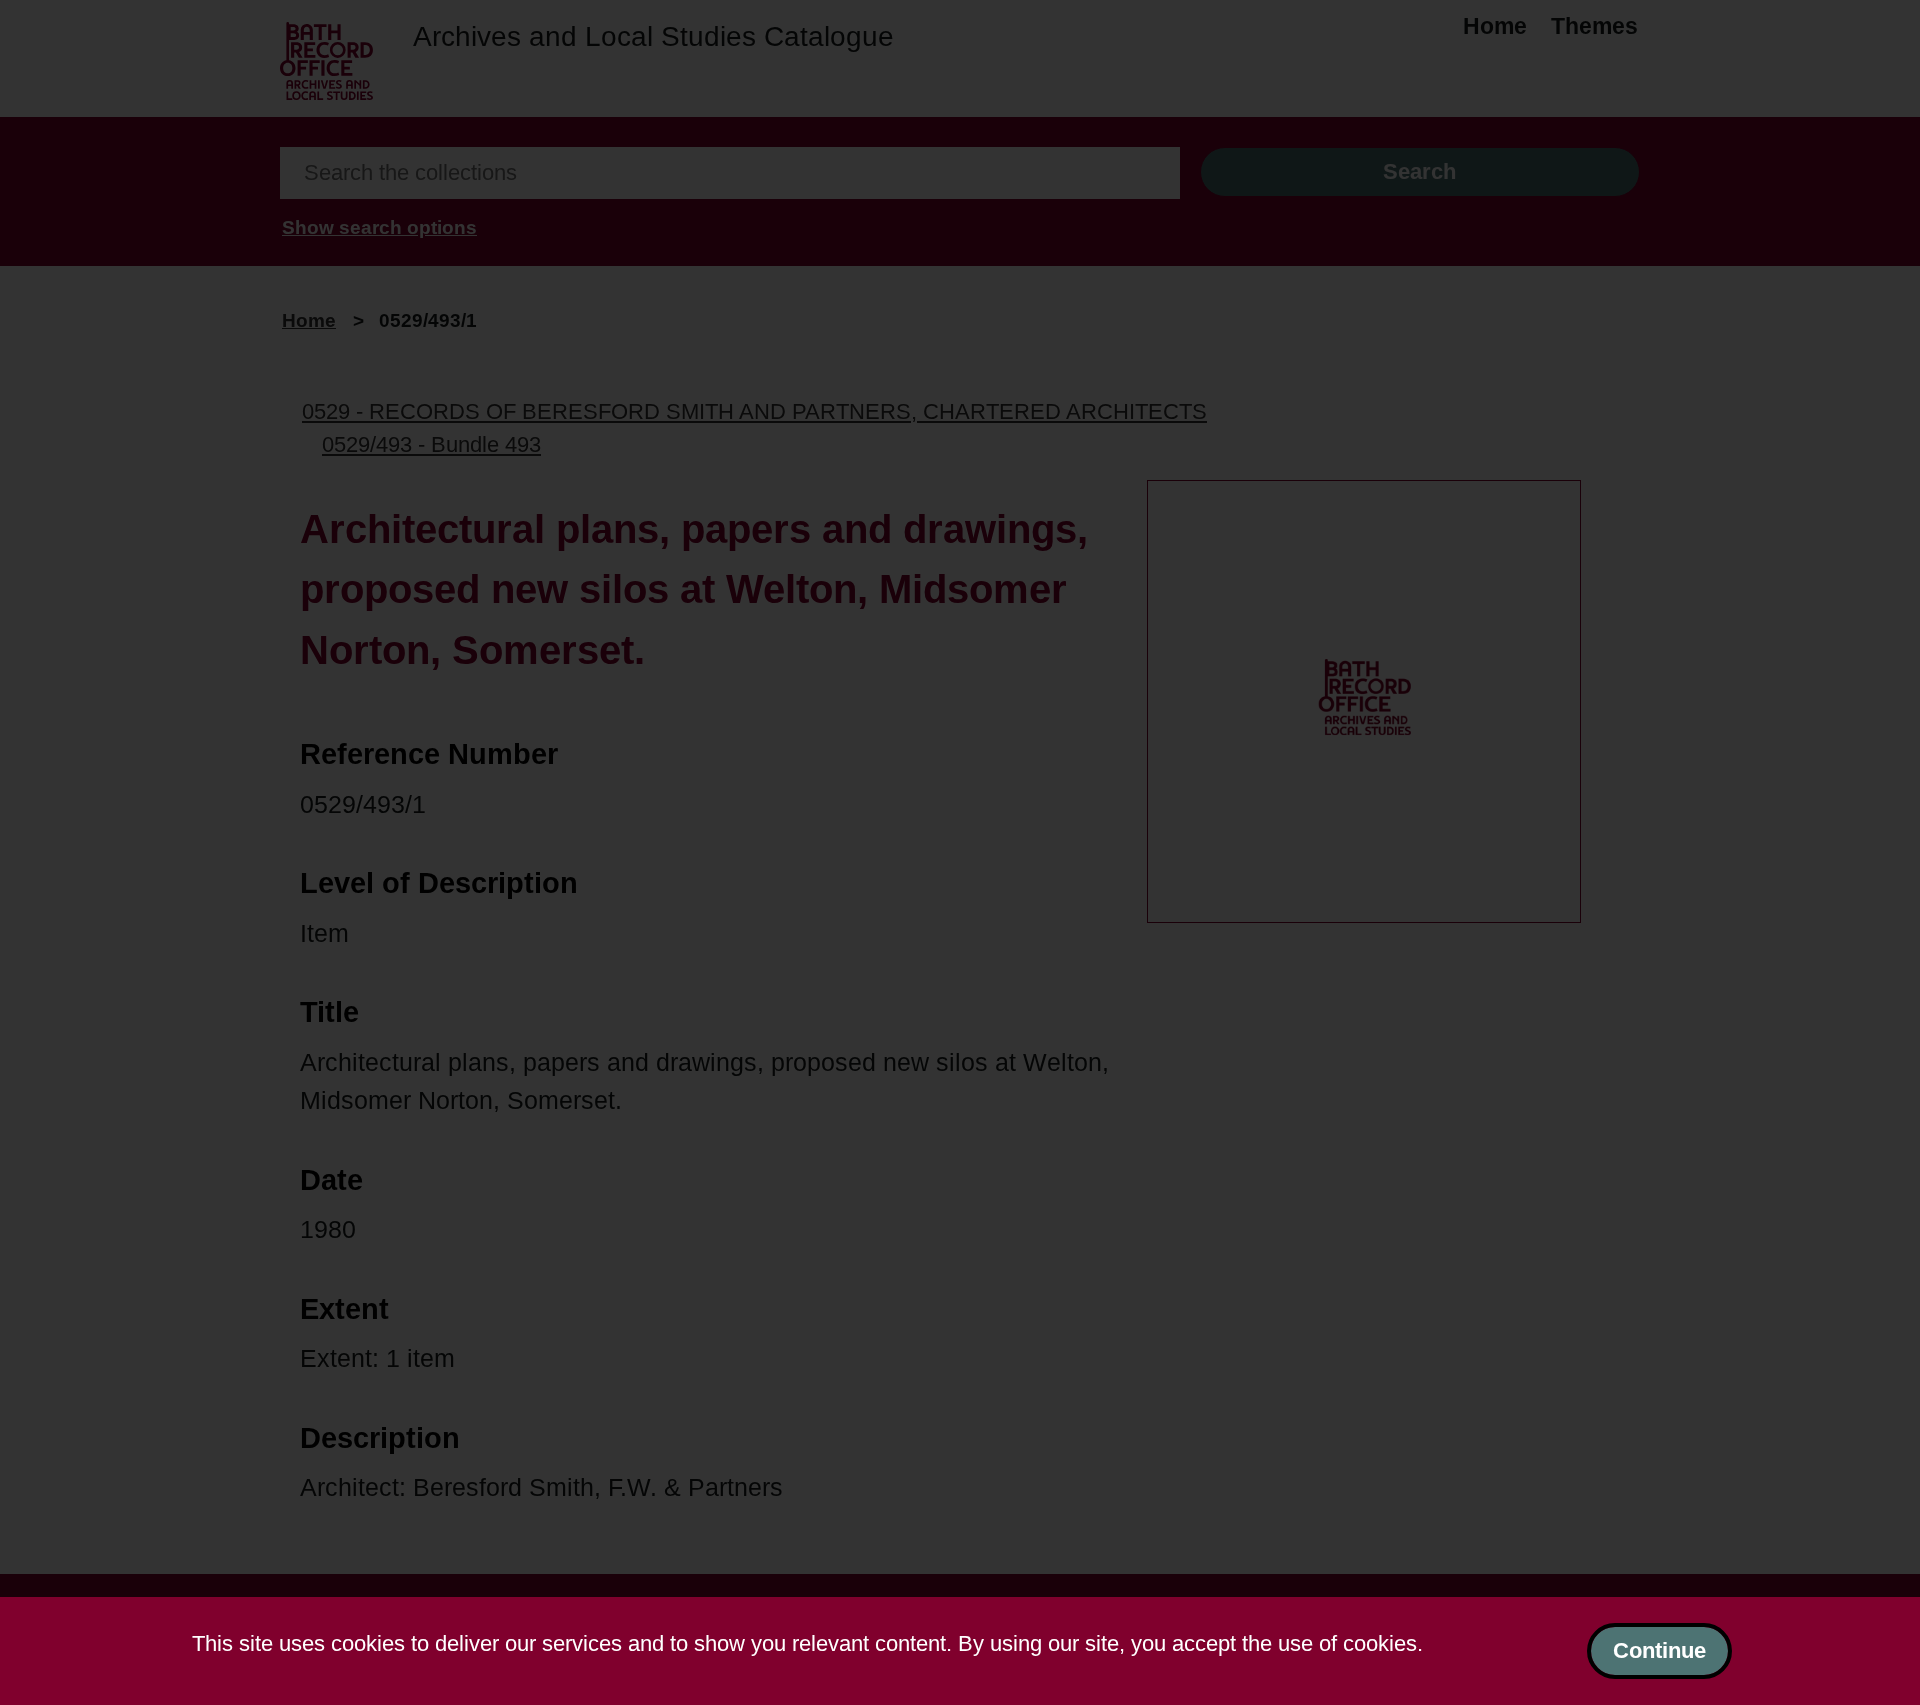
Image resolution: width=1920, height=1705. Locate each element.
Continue (1659, 1650)
